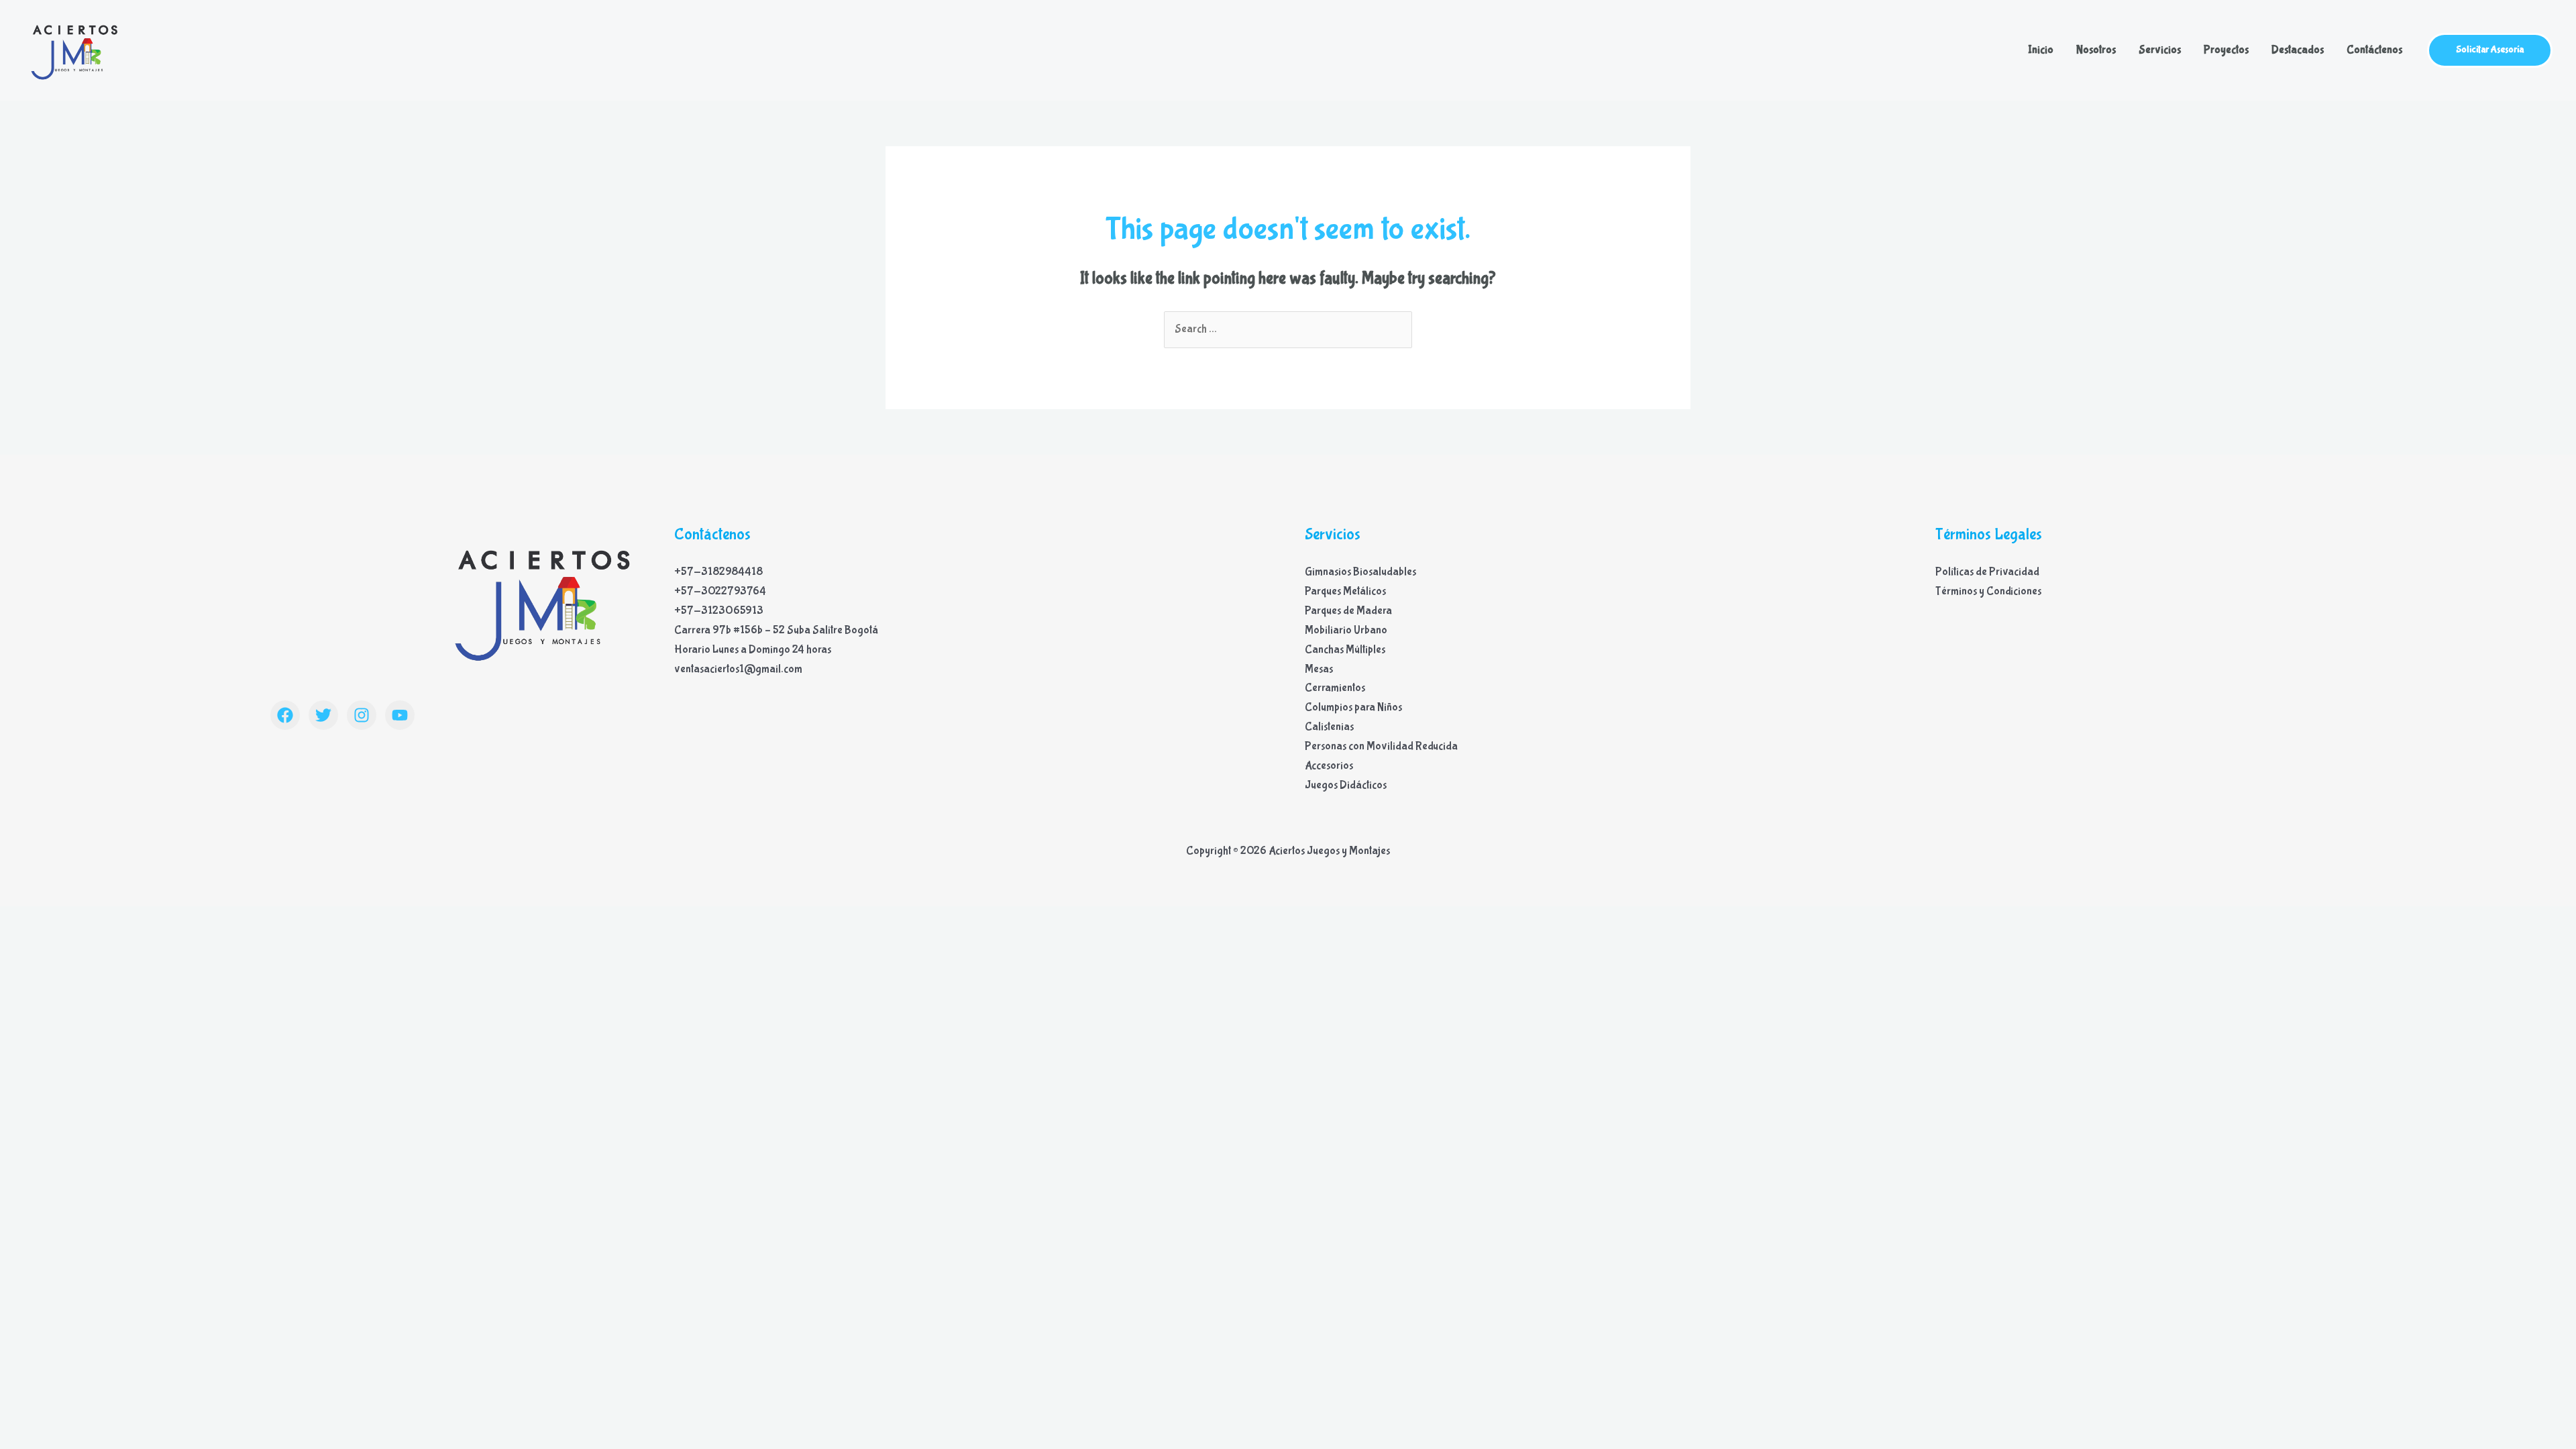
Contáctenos (2374, 50)
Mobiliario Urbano (1346, 630)
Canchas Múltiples (1345, 650)
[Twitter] (323, 715)
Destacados (2298, 50)
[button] (2490, 50)
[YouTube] (400, 715)
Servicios (2160, 50)
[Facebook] (285, 715)
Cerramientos (1335, 688)
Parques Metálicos (1345, 591)
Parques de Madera (1348, 611)
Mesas (1319, 669)
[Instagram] (362, 715)
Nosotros (2096, 50)
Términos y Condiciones (1988, 591)
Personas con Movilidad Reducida (1381, 746)
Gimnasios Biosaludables (1360, 572)
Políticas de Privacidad (1987, 572)
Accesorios (1329, 766)
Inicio (2041, 50)
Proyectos (2226, 50)
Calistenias (1329, 727)
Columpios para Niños (1353, 707)
